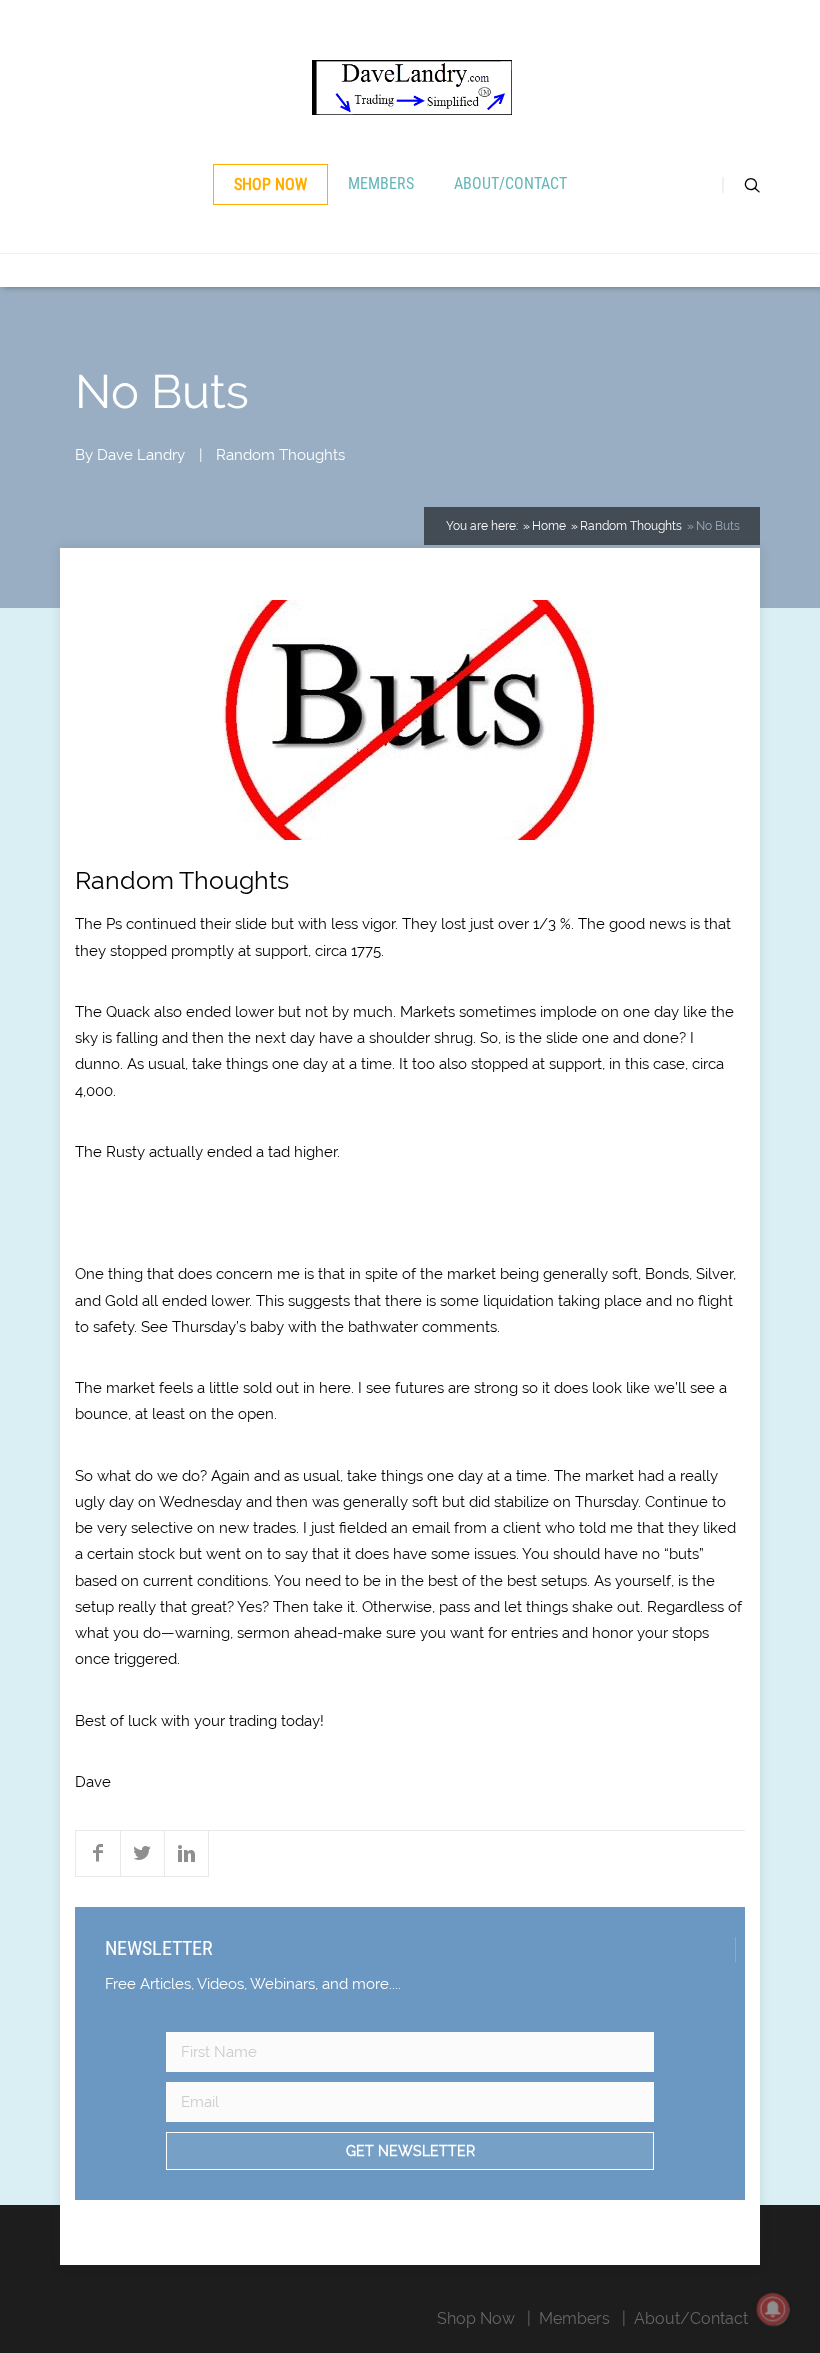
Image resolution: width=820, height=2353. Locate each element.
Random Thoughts (280, 455)
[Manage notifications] (773, 2309)
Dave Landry (141, 455)
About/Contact (510, 183)
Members (381, 183)
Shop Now (270, 184)
